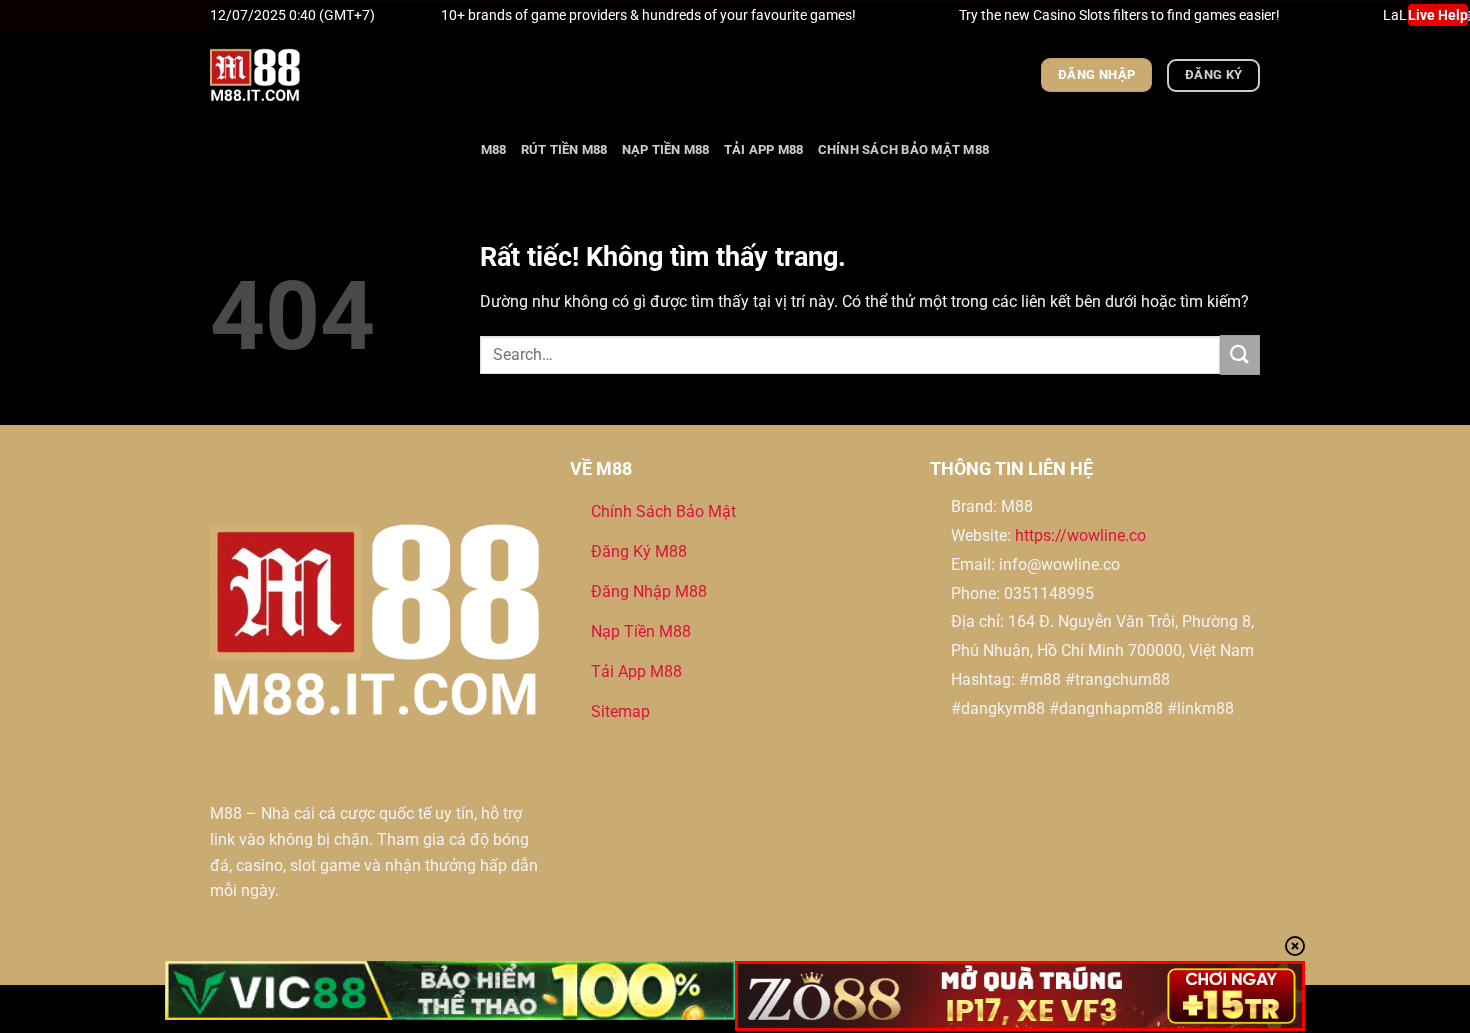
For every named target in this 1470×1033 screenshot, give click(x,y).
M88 (494, 149)
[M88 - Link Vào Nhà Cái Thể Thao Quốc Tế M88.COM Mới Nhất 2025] (310, 75)
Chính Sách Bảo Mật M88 (904, 149)
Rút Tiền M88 (564, 149)
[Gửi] (1240, 354)
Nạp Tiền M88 (666, 149)
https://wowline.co (1080, 535)
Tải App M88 (764, 149)
